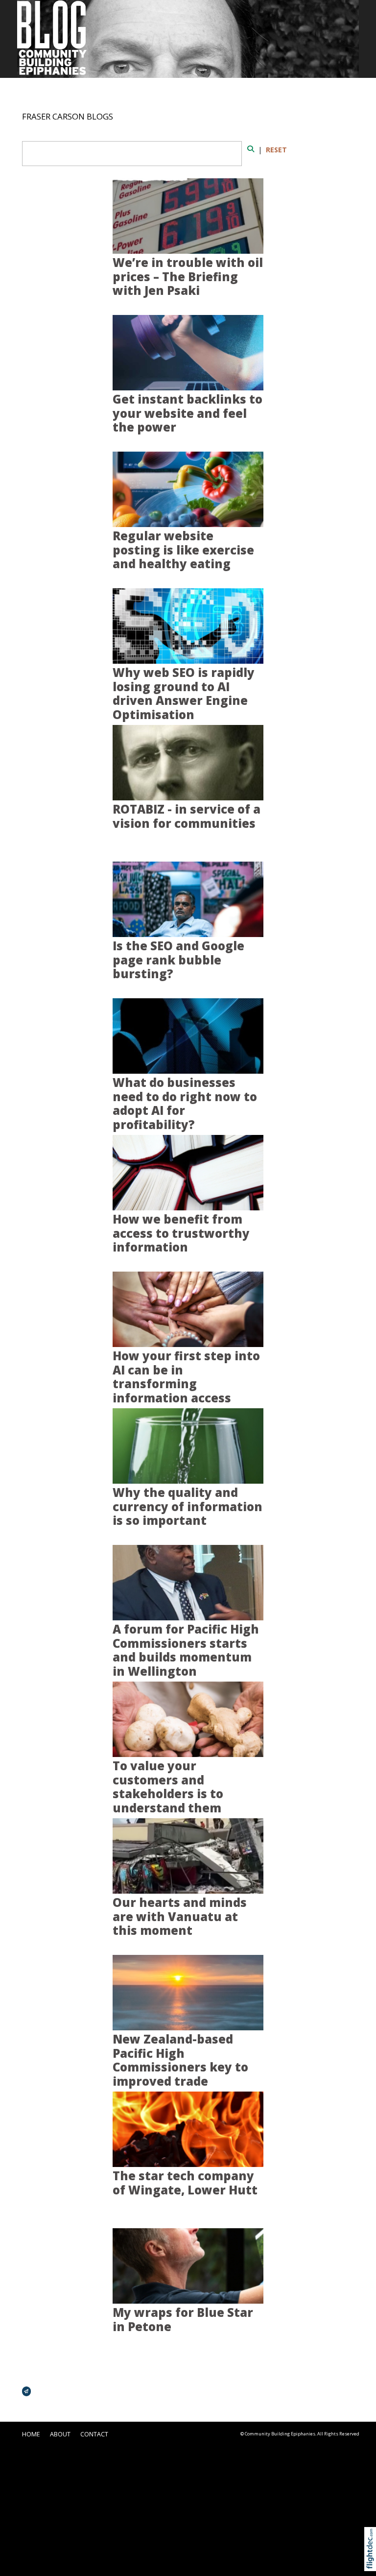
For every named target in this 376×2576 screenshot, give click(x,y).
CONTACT (94, 2434)
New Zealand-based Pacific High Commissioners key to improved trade (180, 2060)
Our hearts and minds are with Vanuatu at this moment (180, 1916)
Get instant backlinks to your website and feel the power (188, 413)
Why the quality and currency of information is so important (188, 1506)
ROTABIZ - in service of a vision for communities (187, 816)
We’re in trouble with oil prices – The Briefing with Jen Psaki (188, 277)
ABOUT (60, 2434)
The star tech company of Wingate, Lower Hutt (185, 2183)
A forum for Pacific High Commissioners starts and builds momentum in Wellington (186, 1650)
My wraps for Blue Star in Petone (183, 2320)
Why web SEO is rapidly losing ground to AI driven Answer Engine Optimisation (184, 694)
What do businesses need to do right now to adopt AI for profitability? (185, 1104)
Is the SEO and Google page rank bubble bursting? (178, 960)
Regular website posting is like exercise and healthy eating (183, 550)
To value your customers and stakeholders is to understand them (168, 1787)
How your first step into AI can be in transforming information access (186, 1377)
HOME (31, 2434)
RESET (276, 150)
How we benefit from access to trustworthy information (181, 1233)
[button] (372, 2561)
